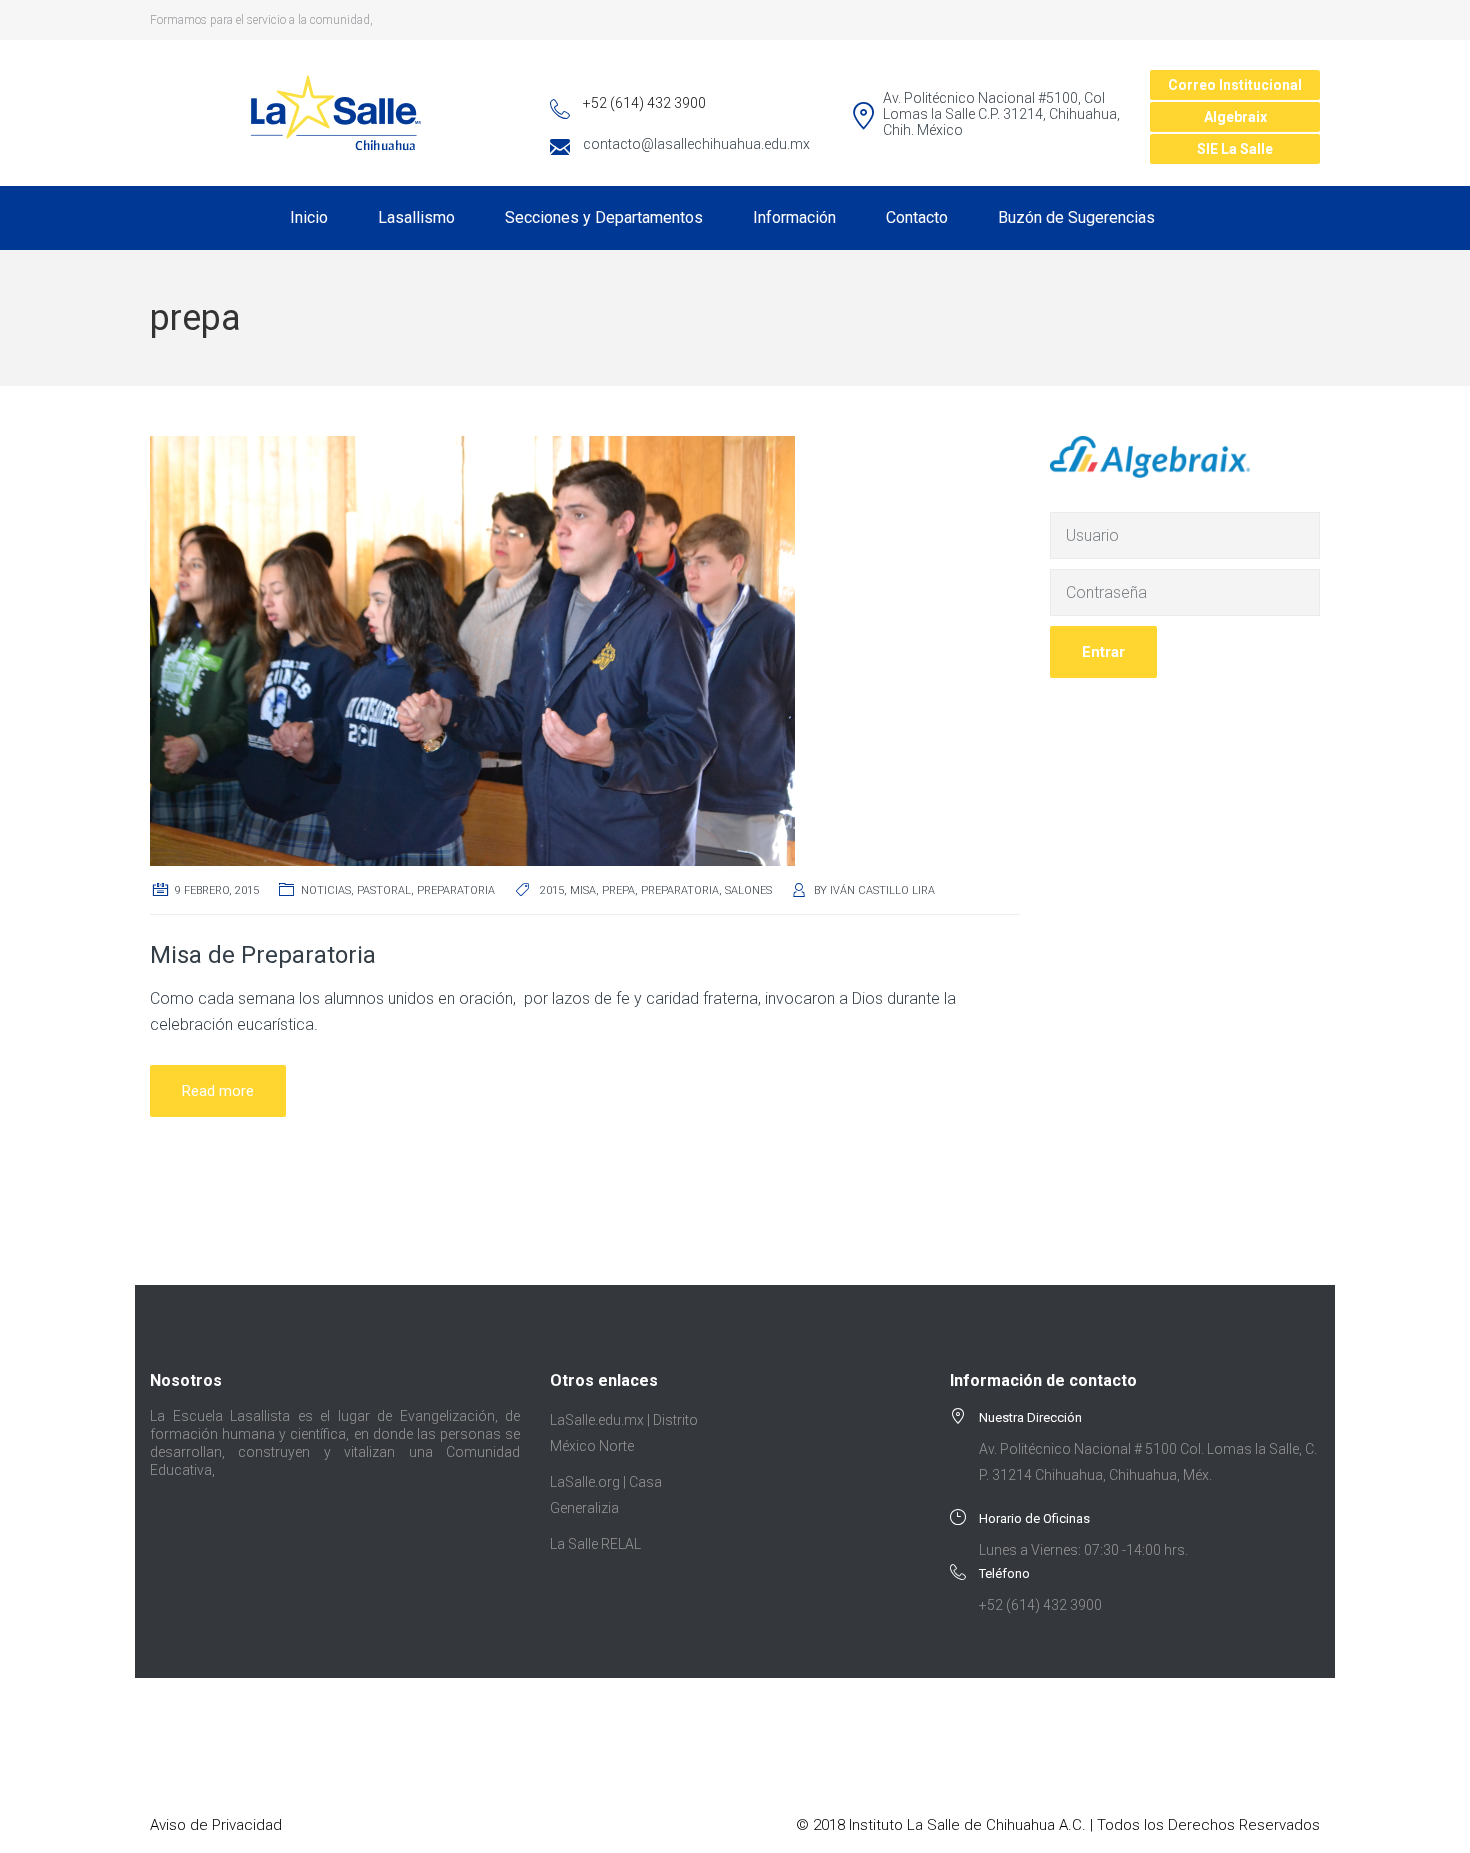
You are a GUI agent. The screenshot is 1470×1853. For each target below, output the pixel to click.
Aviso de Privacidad (216, 1825)
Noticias (326, 890)
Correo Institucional (1235, 85)
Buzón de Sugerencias (1076, 217)
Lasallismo (416, 217)
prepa (618, 890)
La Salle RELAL (595, 1544)
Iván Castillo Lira (882, 890)
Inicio (309, 217)
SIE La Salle (1235, 149)
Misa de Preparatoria (263, 955)
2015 (552, 890)
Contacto (917, 217)
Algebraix (1235, 117)
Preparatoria (456, 890)
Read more (218, 1091)
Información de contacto (1043, 1380)
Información (794, 217)
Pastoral (384, 890)
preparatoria (680, 890)
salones (748, 890)
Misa (583, 890)
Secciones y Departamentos (604, 217)
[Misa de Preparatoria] (472, 649)
